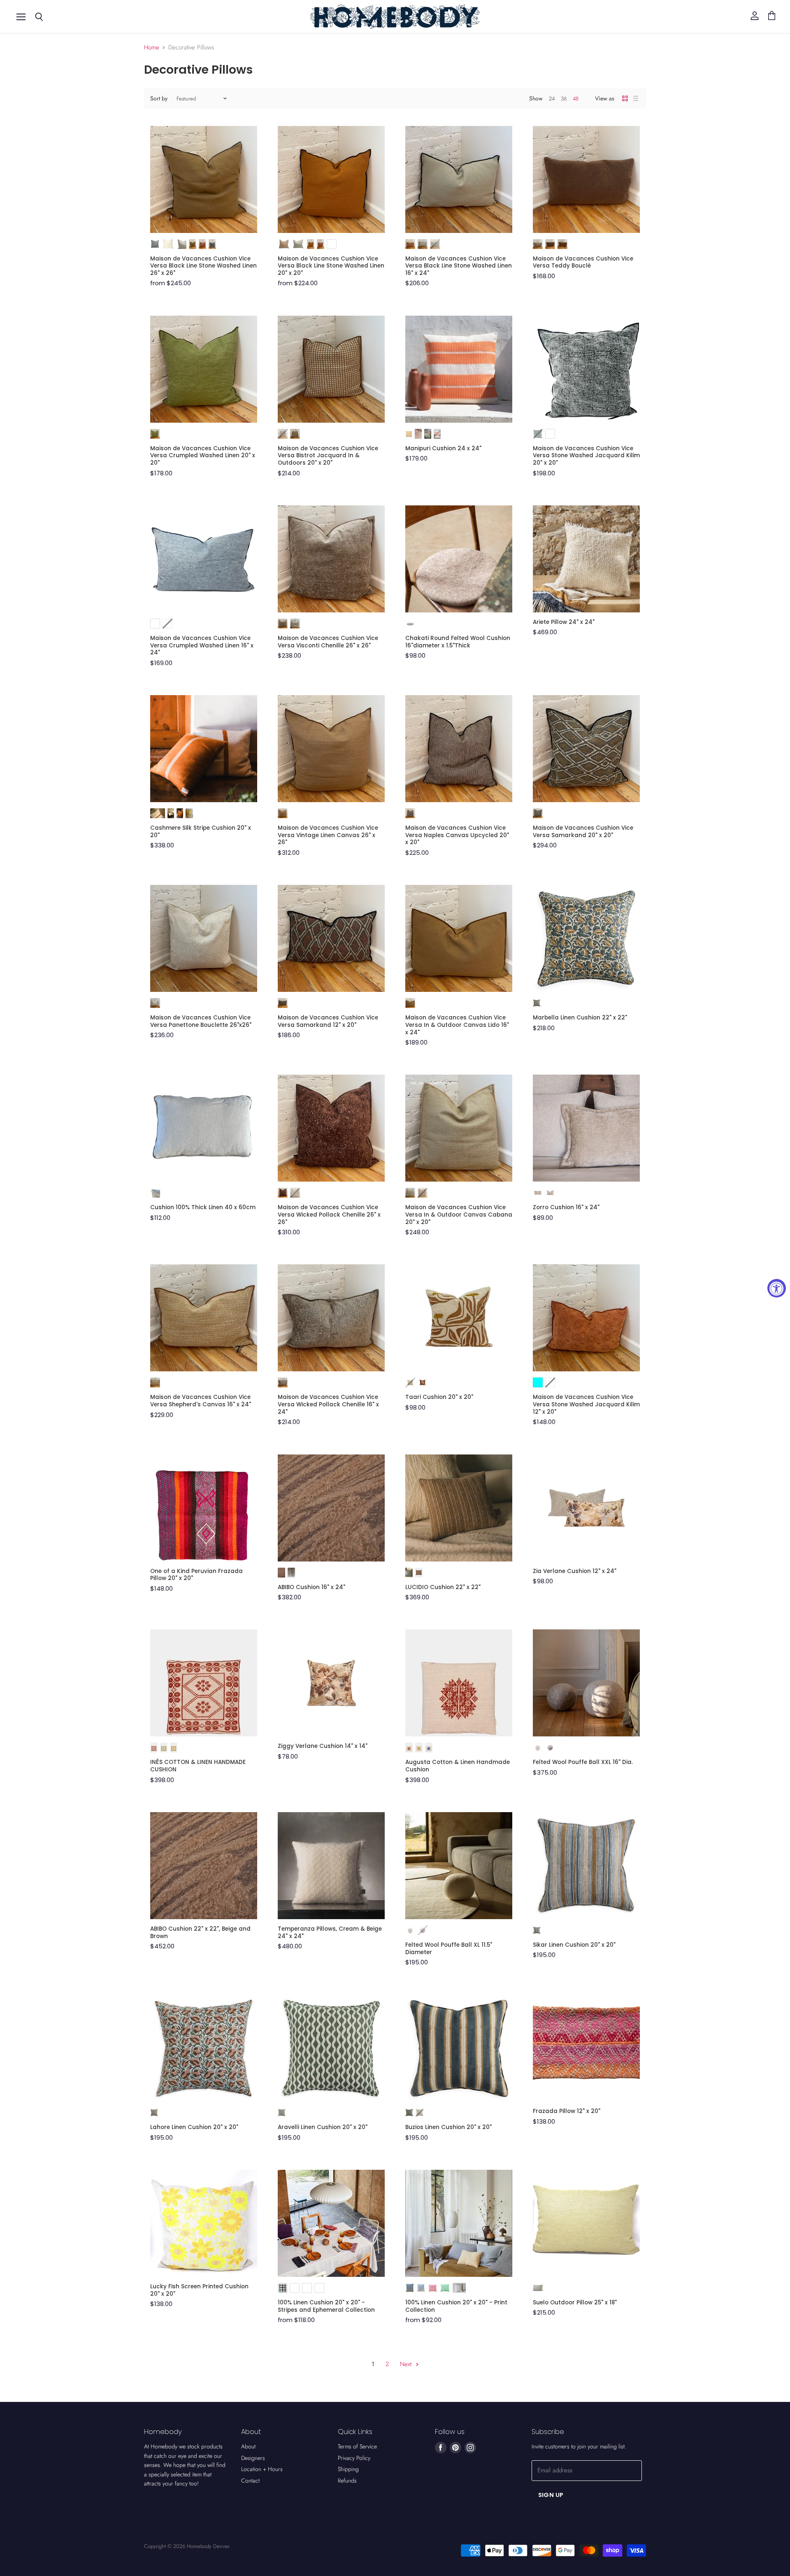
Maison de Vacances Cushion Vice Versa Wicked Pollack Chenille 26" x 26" (329, 1215)
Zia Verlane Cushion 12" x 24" (575, 1571)
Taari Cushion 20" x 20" (439, 1397)
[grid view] (625, 98)
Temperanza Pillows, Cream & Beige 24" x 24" (330, 1933)
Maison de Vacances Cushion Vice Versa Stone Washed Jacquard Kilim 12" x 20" (586, 1404)
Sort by (159, 98)
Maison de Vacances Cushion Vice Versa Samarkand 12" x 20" (328, 1021)
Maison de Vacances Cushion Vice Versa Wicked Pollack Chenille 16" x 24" (328, 1404)
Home (152, 48)
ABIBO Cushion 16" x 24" (311, 1587)
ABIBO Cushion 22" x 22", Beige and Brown (200, 1933)
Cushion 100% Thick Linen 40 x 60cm (203, 1207)
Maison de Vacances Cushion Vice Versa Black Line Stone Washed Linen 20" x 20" (331, 266)
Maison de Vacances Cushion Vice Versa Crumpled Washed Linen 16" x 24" (202, 645)
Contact (250, 2481)
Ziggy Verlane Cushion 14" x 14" (323, 1746)
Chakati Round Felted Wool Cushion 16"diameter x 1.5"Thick (458, 642)
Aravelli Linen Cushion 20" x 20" (323, 2127)
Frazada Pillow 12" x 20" (567, 2111)
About (248, 2446)
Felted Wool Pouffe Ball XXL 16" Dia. (583, 1762)
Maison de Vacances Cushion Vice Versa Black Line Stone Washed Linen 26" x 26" (203, 266)
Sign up (551, 2495)
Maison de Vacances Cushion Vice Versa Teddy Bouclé (583, 262)
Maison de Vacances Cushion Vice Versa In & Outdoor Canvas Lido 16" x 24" (457, 1025)
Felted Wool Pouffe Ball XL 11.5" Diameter (449, 1949)
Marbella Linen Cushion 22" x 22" (580, 1018)
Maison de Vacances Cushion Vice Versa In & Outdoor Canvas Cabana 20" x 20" (459, 1215)
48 (576, 99)
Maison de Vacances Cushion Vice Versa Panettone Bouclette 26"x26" (201, 1021)
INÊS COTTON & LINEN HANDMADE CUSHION (198, 1766)
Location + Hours (262, 2469)
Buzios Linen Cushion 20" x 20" (448, 2127)
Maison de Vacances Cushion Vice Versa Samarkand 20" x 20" (583, 832)
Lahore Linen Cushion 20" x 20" (194, 2127)
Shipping (348, 2469)
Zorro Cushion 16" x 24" (566, 1207)
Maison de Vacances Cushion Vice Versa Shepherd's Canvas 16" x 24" (201, 1401)
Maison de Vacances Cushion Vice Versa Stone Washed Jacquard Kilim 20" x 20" (586, 456)
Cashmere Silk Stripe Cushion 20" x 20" (201, 832)
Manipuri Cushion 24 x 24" (443, 448)
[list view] (636, 98)
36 (564, 99)
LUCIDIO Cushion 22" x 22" (443, 1587)
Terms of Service (357, 2446)
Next (407, 2364)
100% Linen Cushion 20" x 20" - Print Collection (456, 2306)
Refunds (347, 2481)
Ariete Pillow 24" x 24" (564, 622)
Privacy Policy (354, 2458)
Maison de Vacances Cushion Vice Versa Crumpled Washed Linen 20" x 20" (203, 456)
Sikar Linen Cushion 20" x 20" (574, 1945)
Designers (253, 2458)
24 (552, 99)
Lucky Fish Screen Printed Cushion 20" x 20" (199, 2290)
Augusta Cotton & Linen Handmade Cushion (458, 1766)
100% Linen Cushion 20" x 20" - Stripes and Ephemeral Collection (326, 2306)
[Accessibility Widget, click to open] (777, 1288)
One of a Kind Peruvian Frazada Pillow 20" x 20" (196, 1575)
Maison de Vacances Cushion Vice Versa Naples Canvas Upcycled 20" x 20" (457, 835)
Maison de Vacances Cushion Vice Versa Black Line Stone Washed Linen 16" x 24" (459, 266)
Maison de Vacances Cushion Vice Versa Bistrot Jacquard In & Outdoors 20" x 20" (328, 456)
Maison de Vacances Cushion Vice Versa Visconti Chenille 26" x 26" (328, 642)
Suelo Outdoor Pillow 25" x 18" (575, 2303)
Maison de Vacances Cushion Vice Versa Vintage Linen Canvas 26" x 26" (328, 835)
